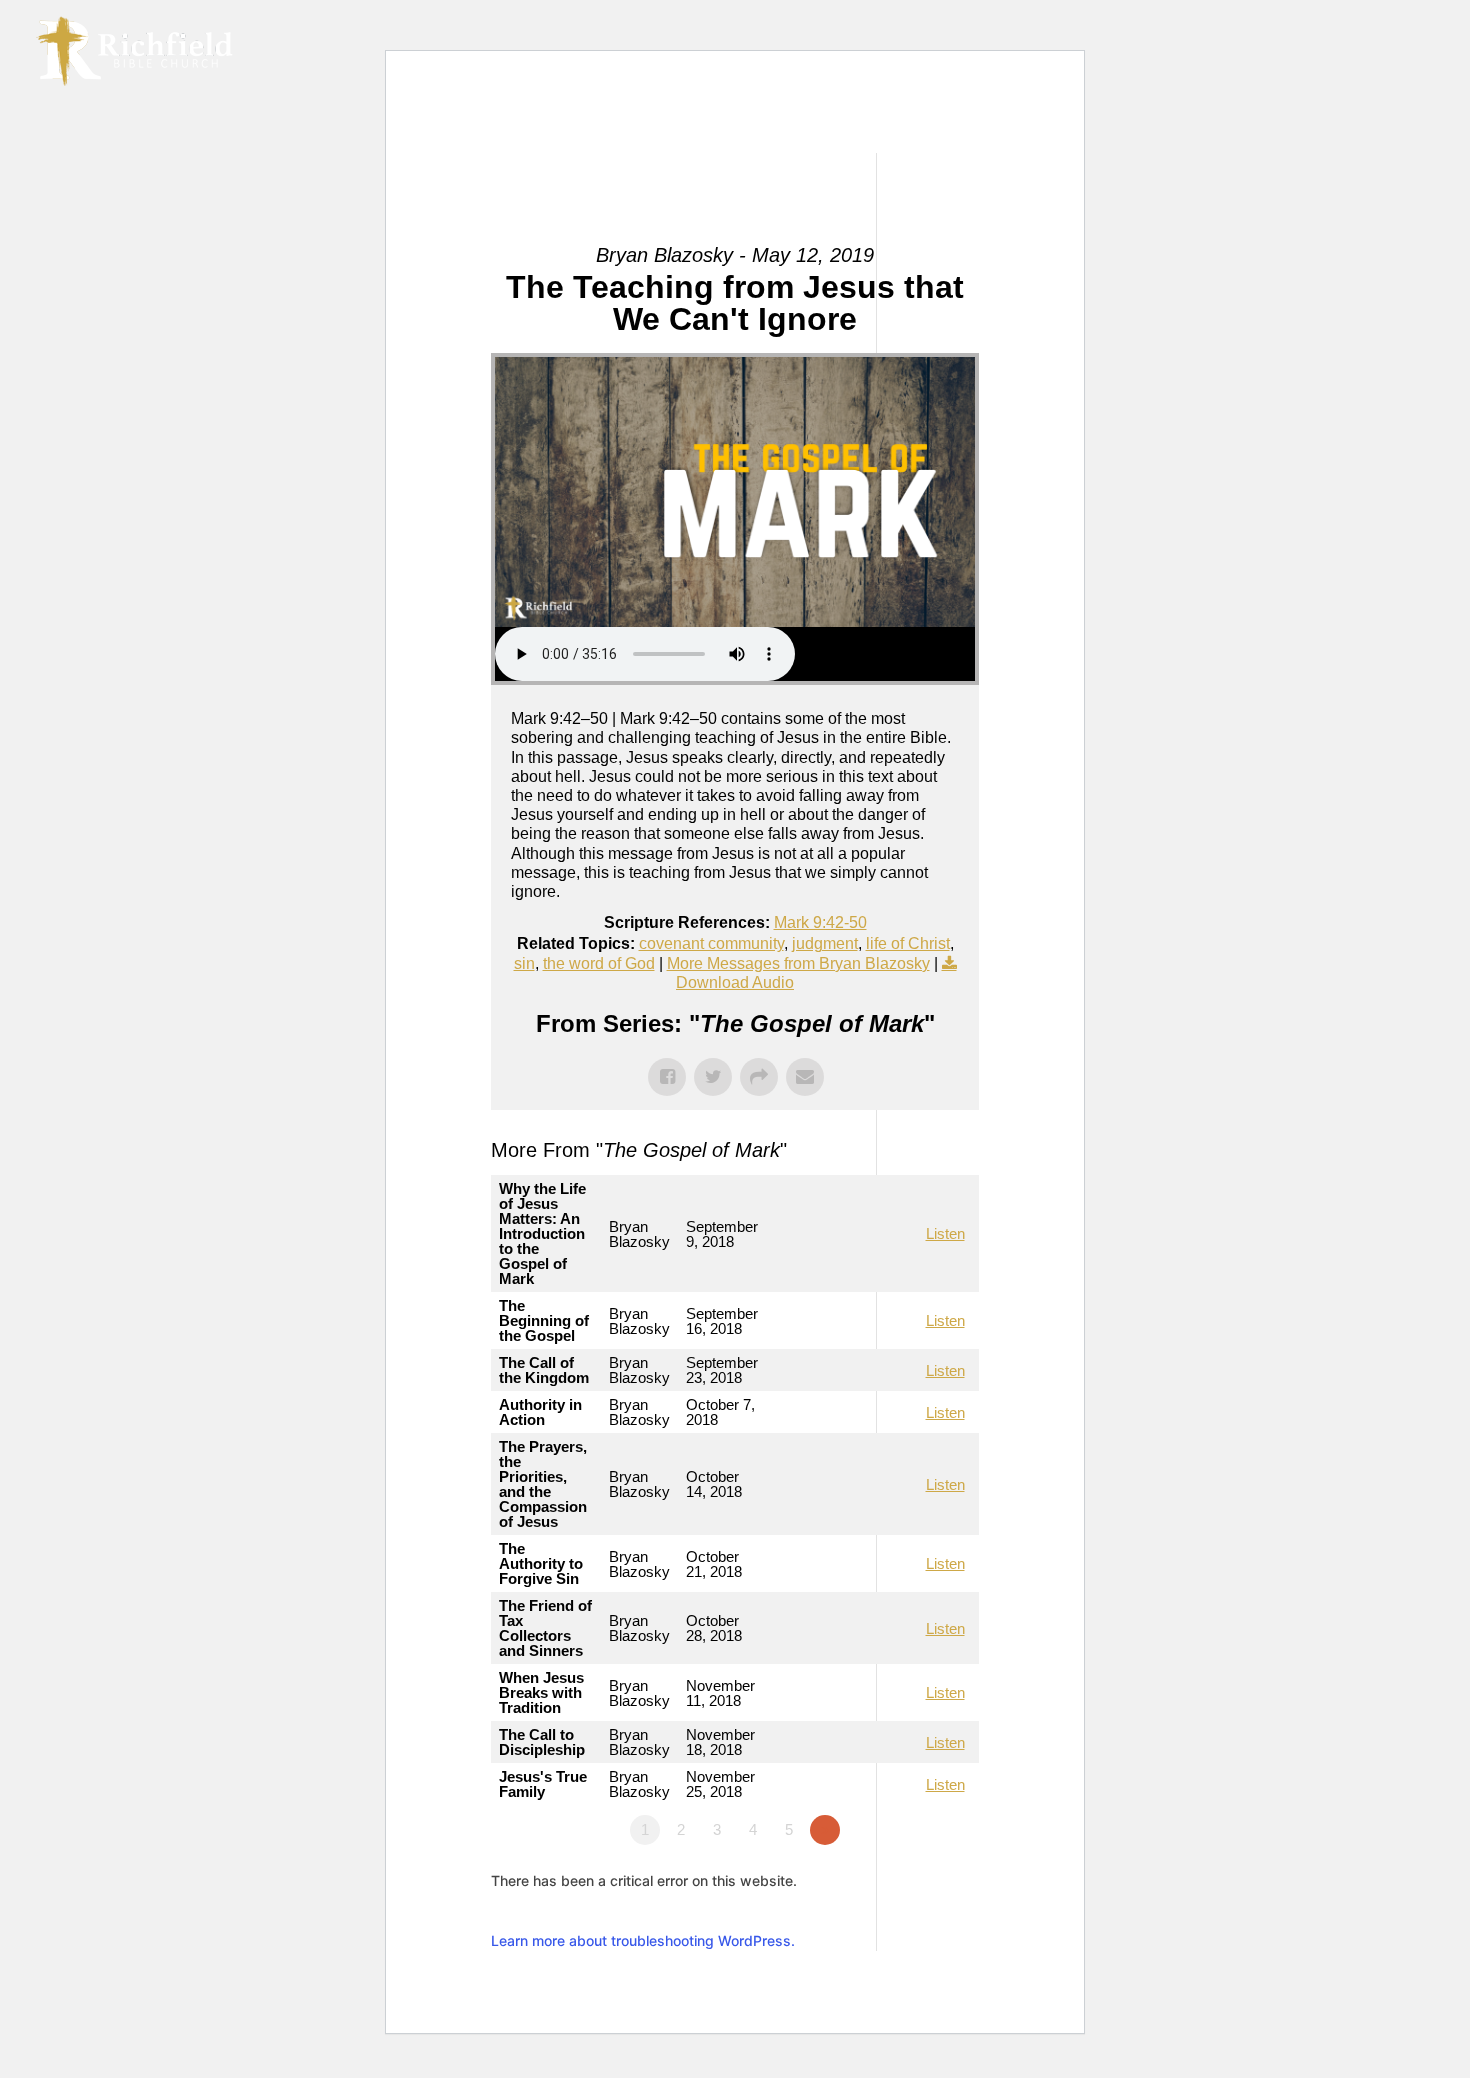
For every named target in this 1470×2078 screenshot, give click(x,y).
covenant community (711, 943)
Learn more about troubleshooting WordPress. (643, 1940)
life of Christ (908, 943)
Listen (945, 1233)
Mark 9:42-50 (820, 922)
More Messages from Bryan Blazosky (798, 963)
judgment (825, 943)
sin (524, 963)
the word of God (599, 963)
